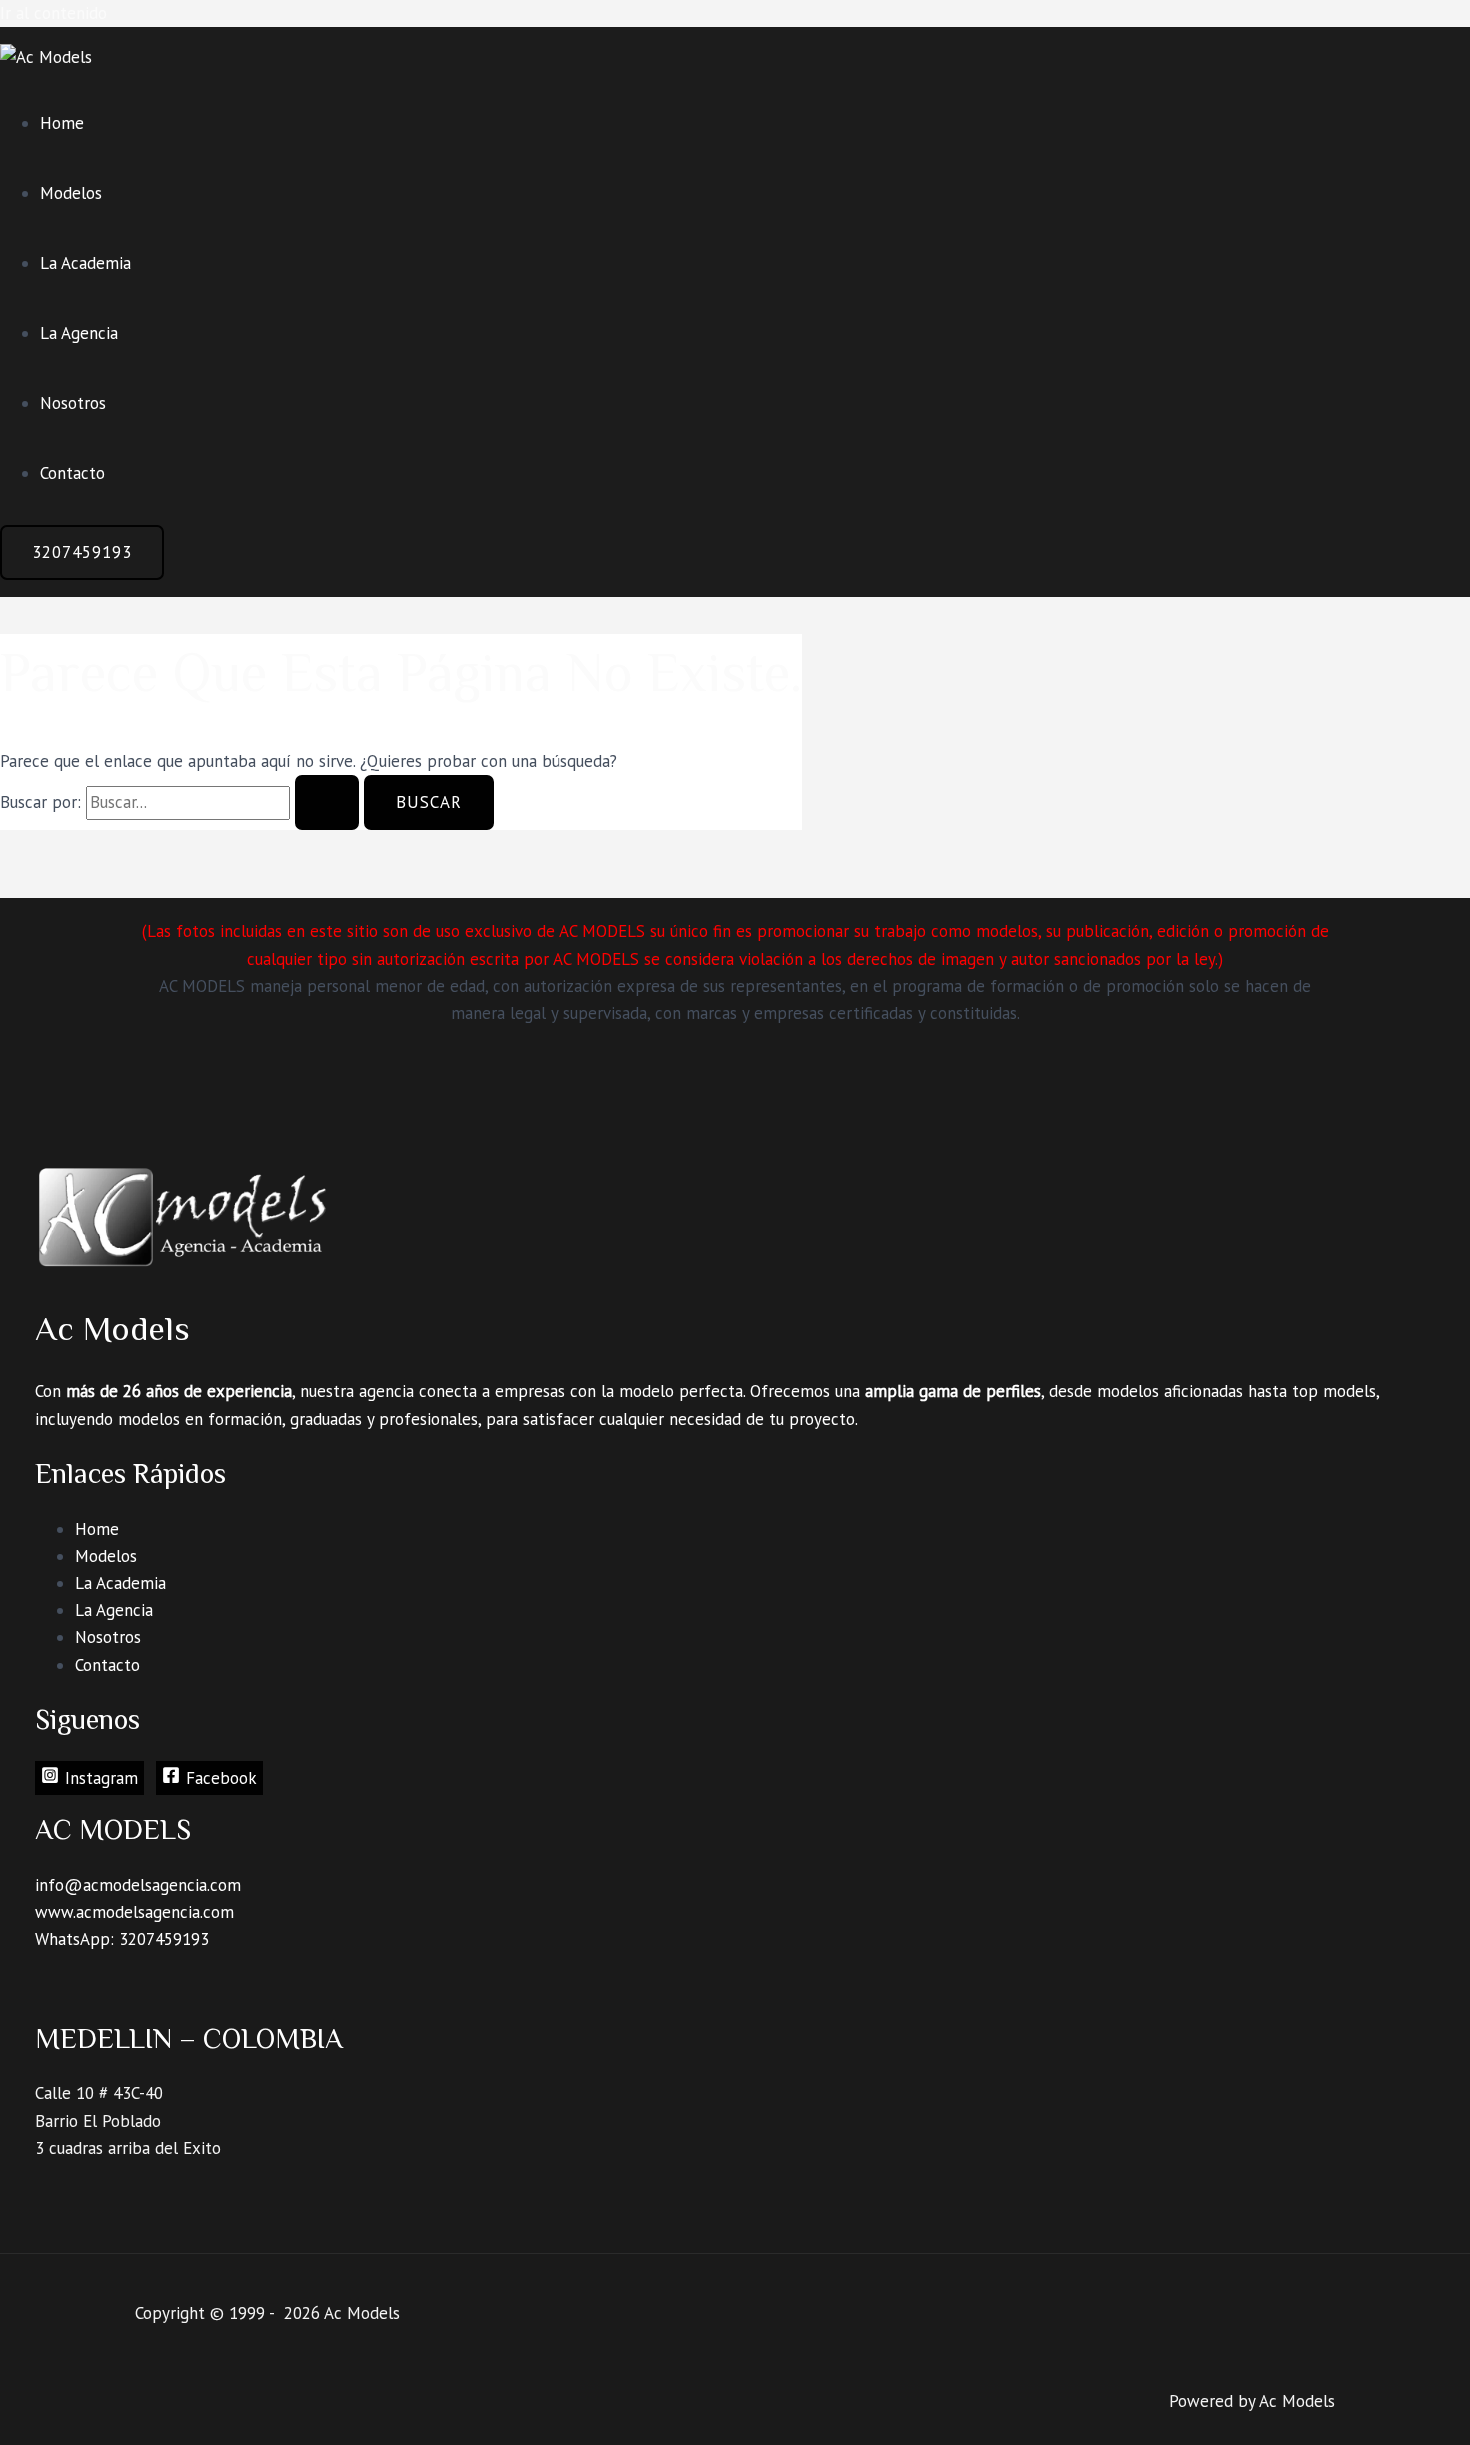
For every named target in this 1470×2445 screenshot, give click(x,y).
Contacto (72, 473)
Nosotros (73, 403)
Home (62, 123)
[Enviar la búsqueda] (327, 802)
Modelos (71, 193)
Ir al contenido (53, 13)
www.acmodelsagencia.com (134, 1912)
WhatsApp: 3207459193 (122, 1939)
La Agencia (79, 333)
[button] (82, 552)
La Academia (85, 263)
